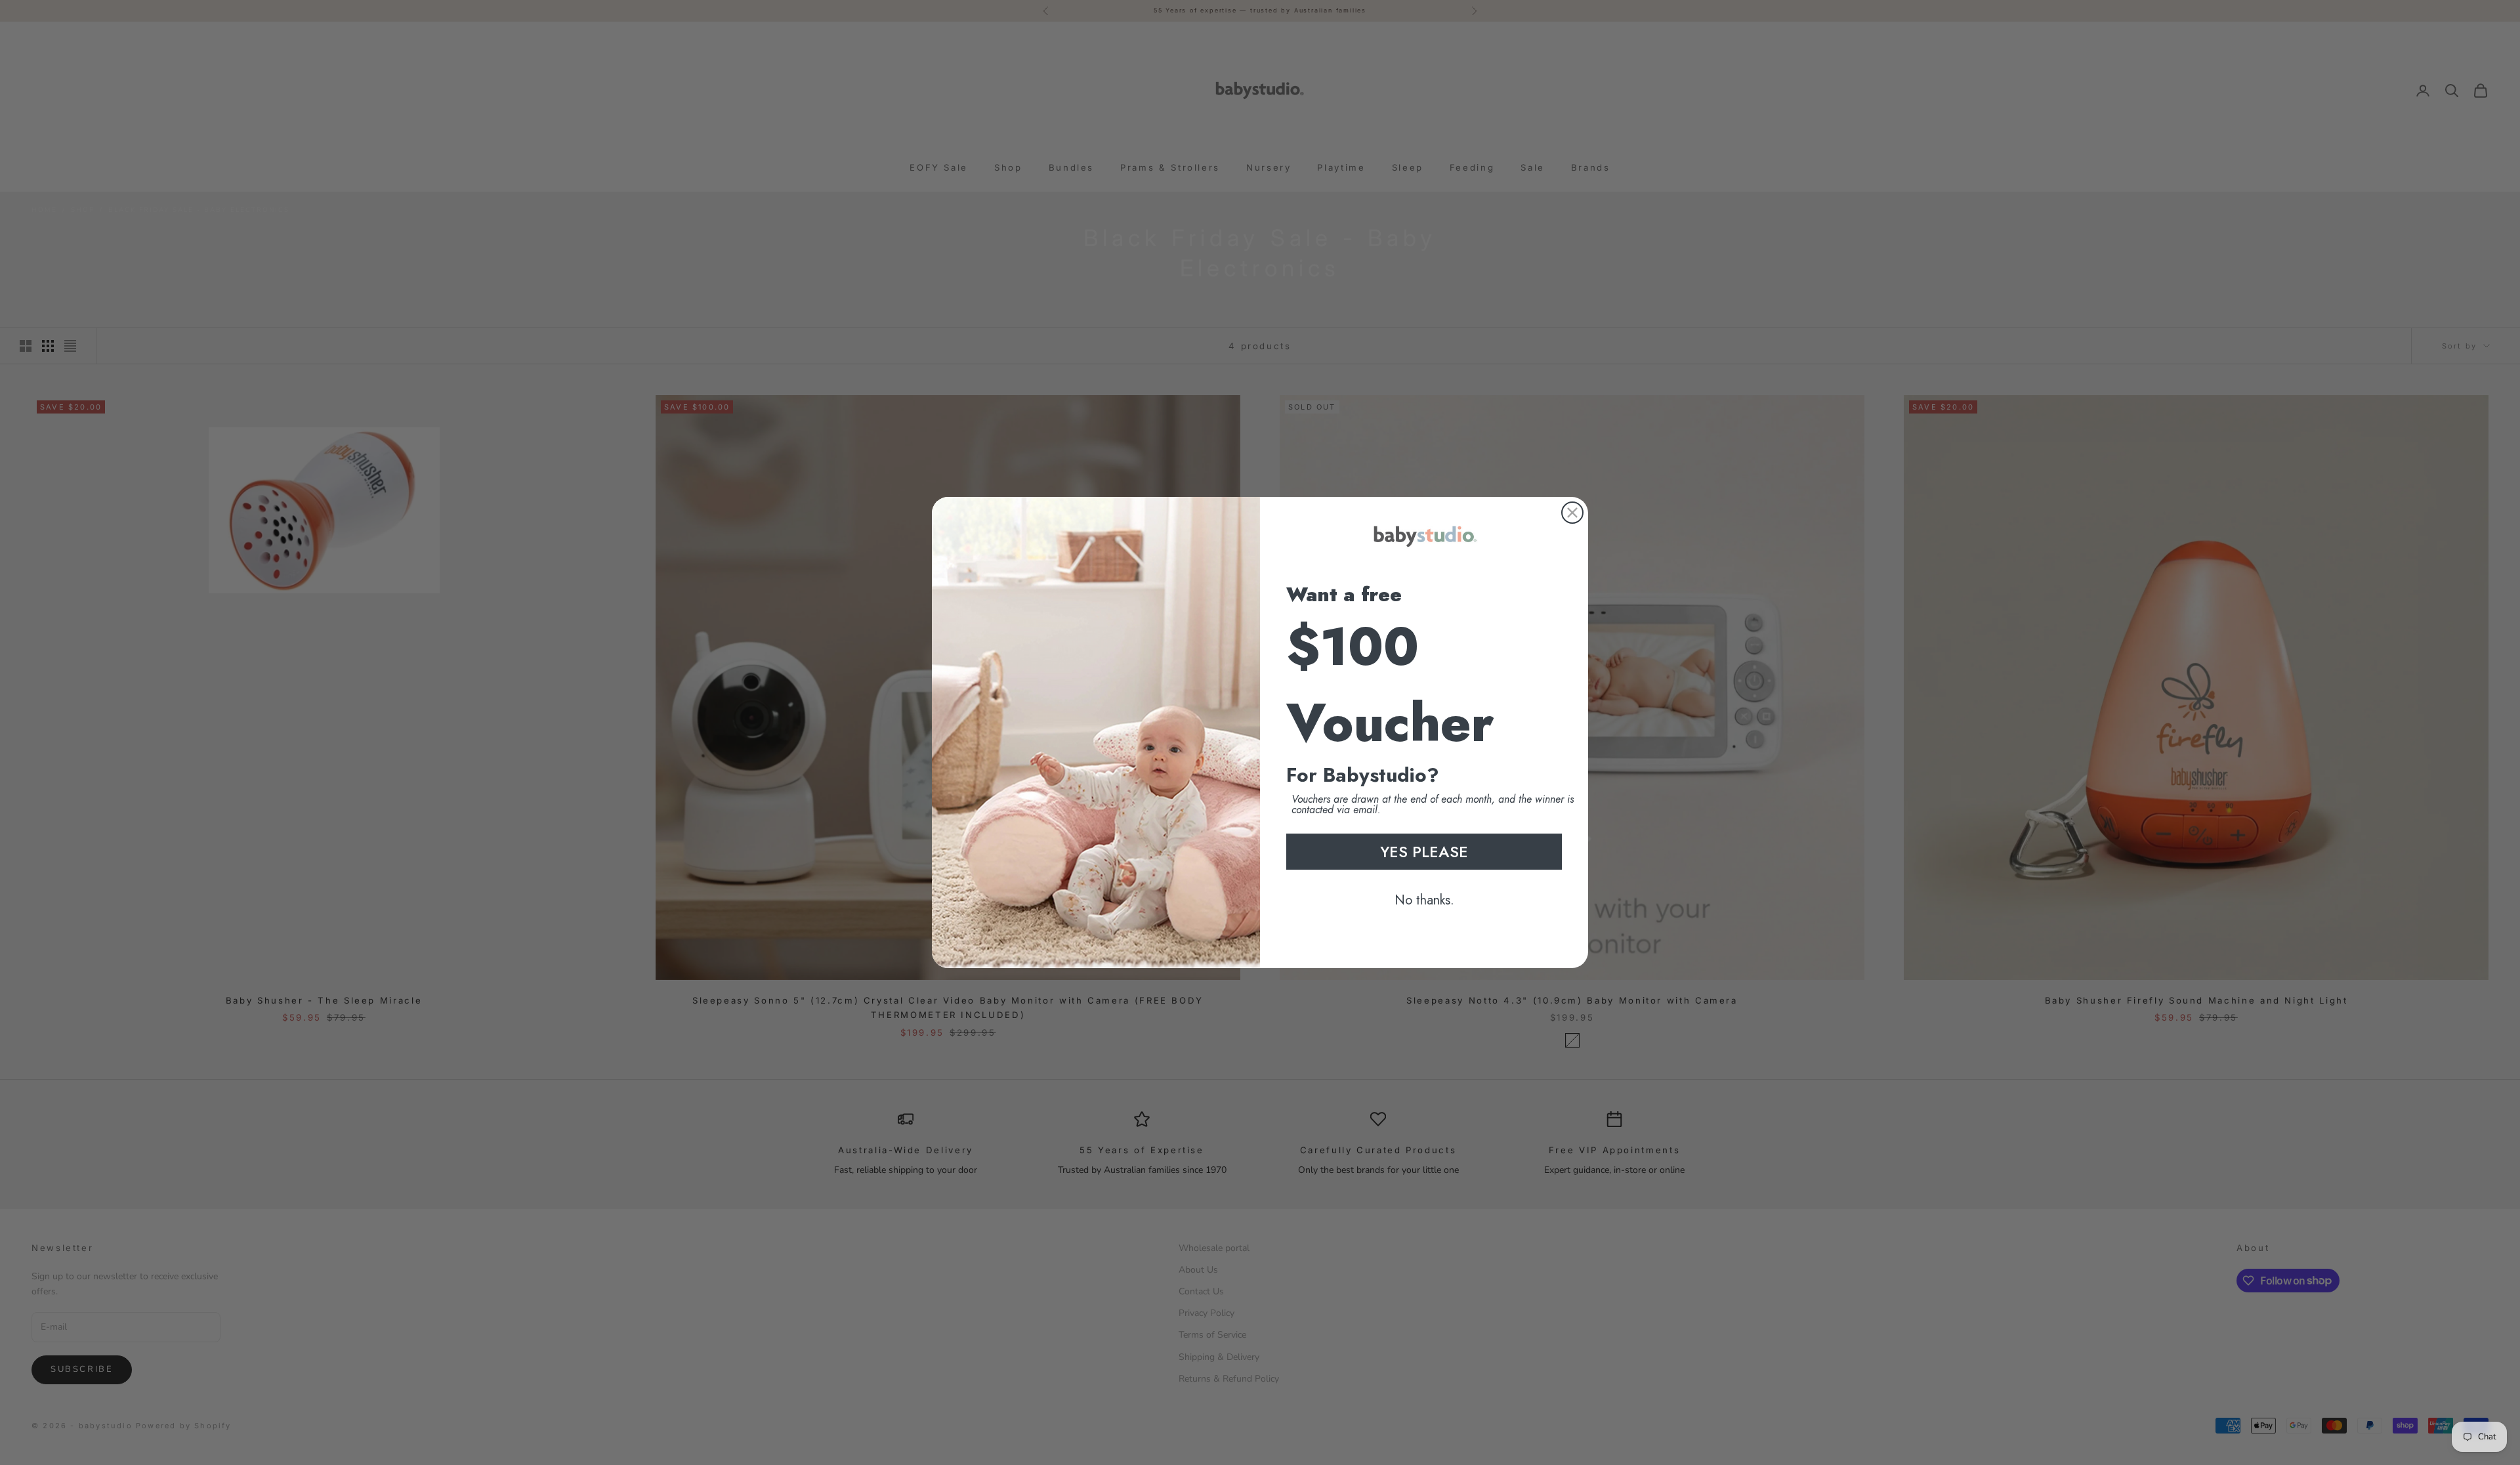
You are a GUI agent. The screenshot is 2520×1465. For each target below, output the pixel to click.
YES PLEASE (1424, 852)
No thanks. (1424, 900)
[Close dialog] (1572, 513)
